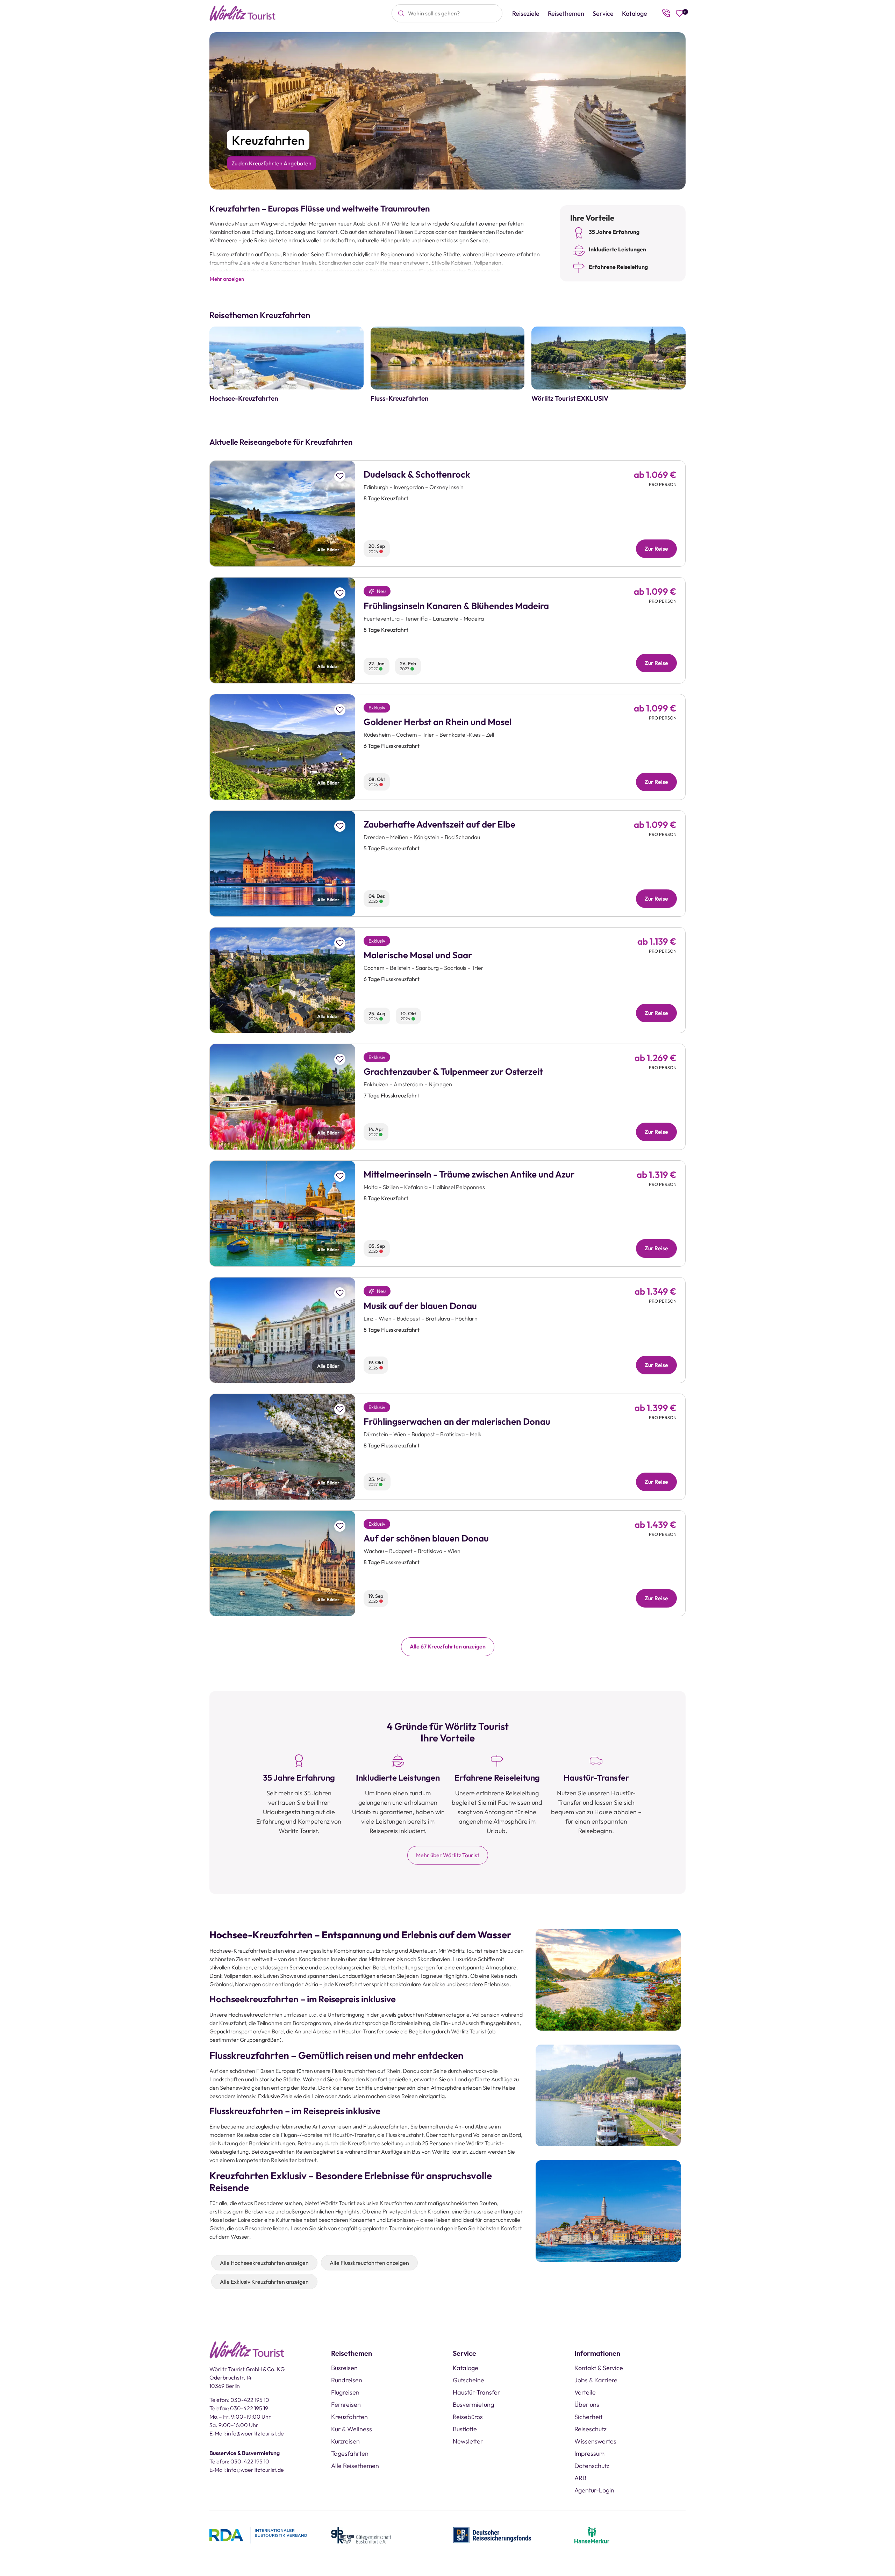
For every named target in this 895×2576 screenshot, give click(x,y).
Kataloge (635, 13)
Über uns (587, 2405)
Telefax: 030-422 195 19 (239, 2408)
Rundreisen (347, 2380)
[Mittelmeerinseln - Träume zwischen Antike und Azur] (282, 1214)
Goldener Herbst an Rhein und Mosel (438, 722)
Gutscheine (468, 2380)
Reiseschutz (590, 2429)
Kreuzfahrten (349, 2417)
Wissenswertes (595, 2441)
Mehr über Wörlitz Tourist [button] (448, 1855)
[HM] (592, 2534)
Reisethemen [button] (566, 13)
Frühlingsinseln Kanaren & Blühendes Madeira (456, 606)
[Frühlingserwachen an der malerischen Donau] (282, 1447)
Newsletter (468, 2441)
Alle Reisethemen (355, 2466)
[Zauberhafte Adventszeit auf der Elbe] (282, 864)
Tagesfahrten (350, 2453)
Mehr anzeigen (227, 279)
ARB (580, 2478)
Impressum (589, 2453)
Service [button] (603, 13)
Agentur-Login (594, 2490)
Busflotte (465, 2429)
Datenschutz (592, 2466)
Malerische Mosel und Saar (418, 955)
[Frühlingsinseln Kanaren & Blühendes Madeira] (282, 630)
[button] (340, 476)
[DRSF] (492, 2534)
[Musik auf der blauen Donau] (282, 1330)
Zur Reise (656, 549)
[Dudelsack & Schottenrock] (282, 514)
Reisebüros (468, 2417)
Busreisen (344, 2368)
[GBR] (361, 2534)
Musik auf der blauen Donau (420, 1306)
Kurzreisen (345, 2441)
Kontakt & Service (599, 2368)
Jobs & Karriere (596, 2380)
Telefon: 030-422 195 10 (239, 2400)
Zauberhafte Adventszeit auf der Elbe (439, 824)
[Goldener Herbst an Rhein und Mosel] (282, 747)
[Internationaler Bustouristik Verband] (258, 2534)
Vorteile (585, 2392)
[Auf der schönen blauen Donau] (282, 1564)
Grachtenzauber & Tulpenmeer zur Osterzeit (453, 1071)
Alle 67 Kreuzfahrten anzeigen (448, 1646)
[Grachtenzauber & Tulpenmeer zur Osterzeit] (282, 1097)
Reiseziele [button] (526, 13)
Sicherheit (588, 2417)
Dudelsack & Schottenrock (417, 474)
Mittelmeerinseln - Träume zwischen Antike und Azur (469, 1174)
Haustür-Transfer (476, 2392)
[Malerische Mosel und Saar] (282, 980)
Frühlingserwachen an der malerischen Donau (457, 1421)
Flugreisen (345, 2392)
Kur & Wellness (352, 2429)
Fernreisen (346, 2405)
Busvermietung (473, 2405)
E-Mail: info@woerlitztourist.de (247, 2433)
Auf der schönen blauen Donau (426, 1538)
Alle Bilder (328, 550)
